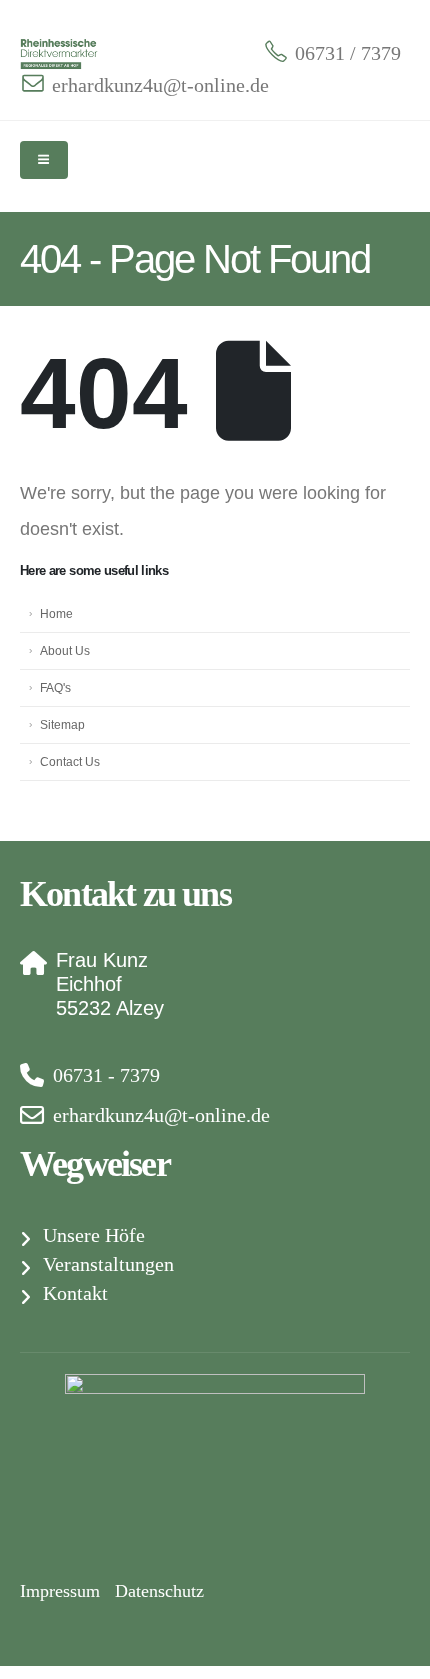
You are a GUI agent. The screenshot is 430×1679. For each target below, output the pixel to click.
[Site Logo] (60, 53)
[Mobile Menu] (44, 160)
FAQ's (55, 687)
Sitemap (62, 724)
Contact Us (70, 761)
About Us (65, 650)
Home (56, 613)
